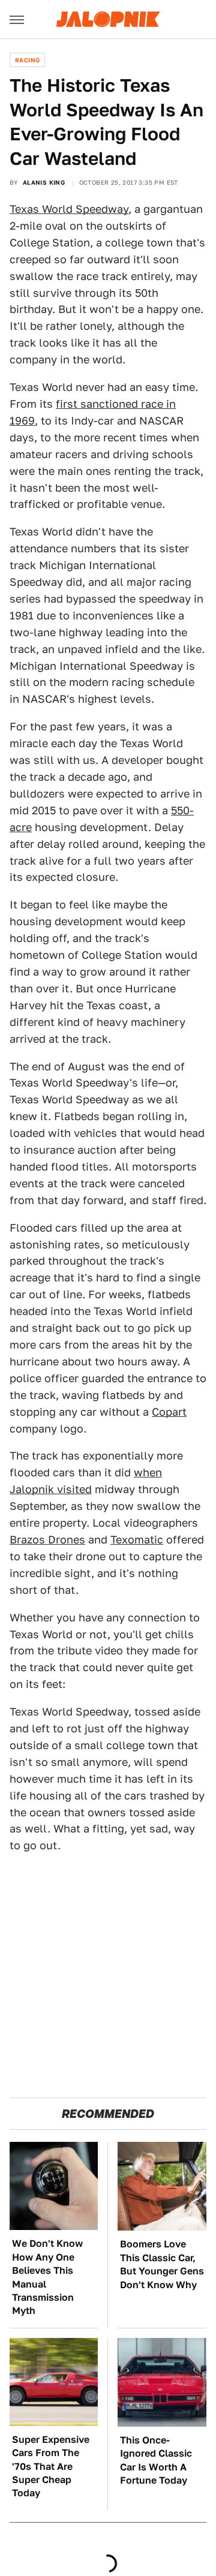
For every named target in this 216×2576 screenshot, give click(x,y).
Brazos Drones (47, 1540)
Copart (169, 1412)
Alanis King (44, 182)
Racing (27, 60)
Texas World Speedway (69, 209)
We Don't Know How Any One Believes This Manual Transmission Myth (47, 2277)
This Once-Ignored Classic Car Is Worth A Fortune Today (156, 2460)
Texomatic (137, 1540)
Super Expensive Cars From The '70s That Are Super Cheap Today (51, 2467)
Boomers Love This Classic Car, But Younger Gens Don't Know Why (162, 2264)
